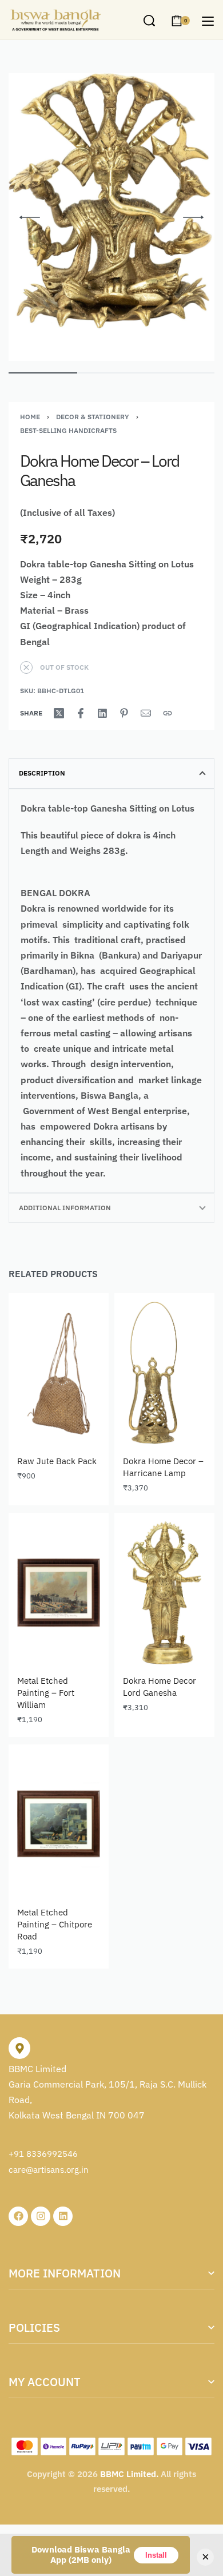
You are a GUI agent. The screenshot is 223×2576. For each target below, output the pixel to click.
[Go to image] (43, 373)
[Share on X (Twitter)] (59, 713)
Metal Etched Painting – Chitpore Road (55, 1924)
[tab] (111, 773)
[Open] (208, 21)
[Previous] (30, 217)
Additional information (65, 1208)
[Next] (193, 217)
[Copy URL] (168, 713)
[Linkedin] (63, 2216)
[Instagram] (41, 2216)
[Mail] (146, 713)
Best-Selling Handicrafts (68, 430)
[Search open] (149, 21)
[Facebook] (18, 2216)
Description (42, 773)
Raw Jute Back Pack (57, 1461)
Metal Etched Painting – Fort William (46, 1693)
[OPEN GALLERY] (111, 217)
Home (30, 417)
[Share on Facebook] (81, 713)
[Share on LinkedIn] (102, 713)
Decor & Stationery (93, 417)
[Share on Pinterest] (124, 713)
